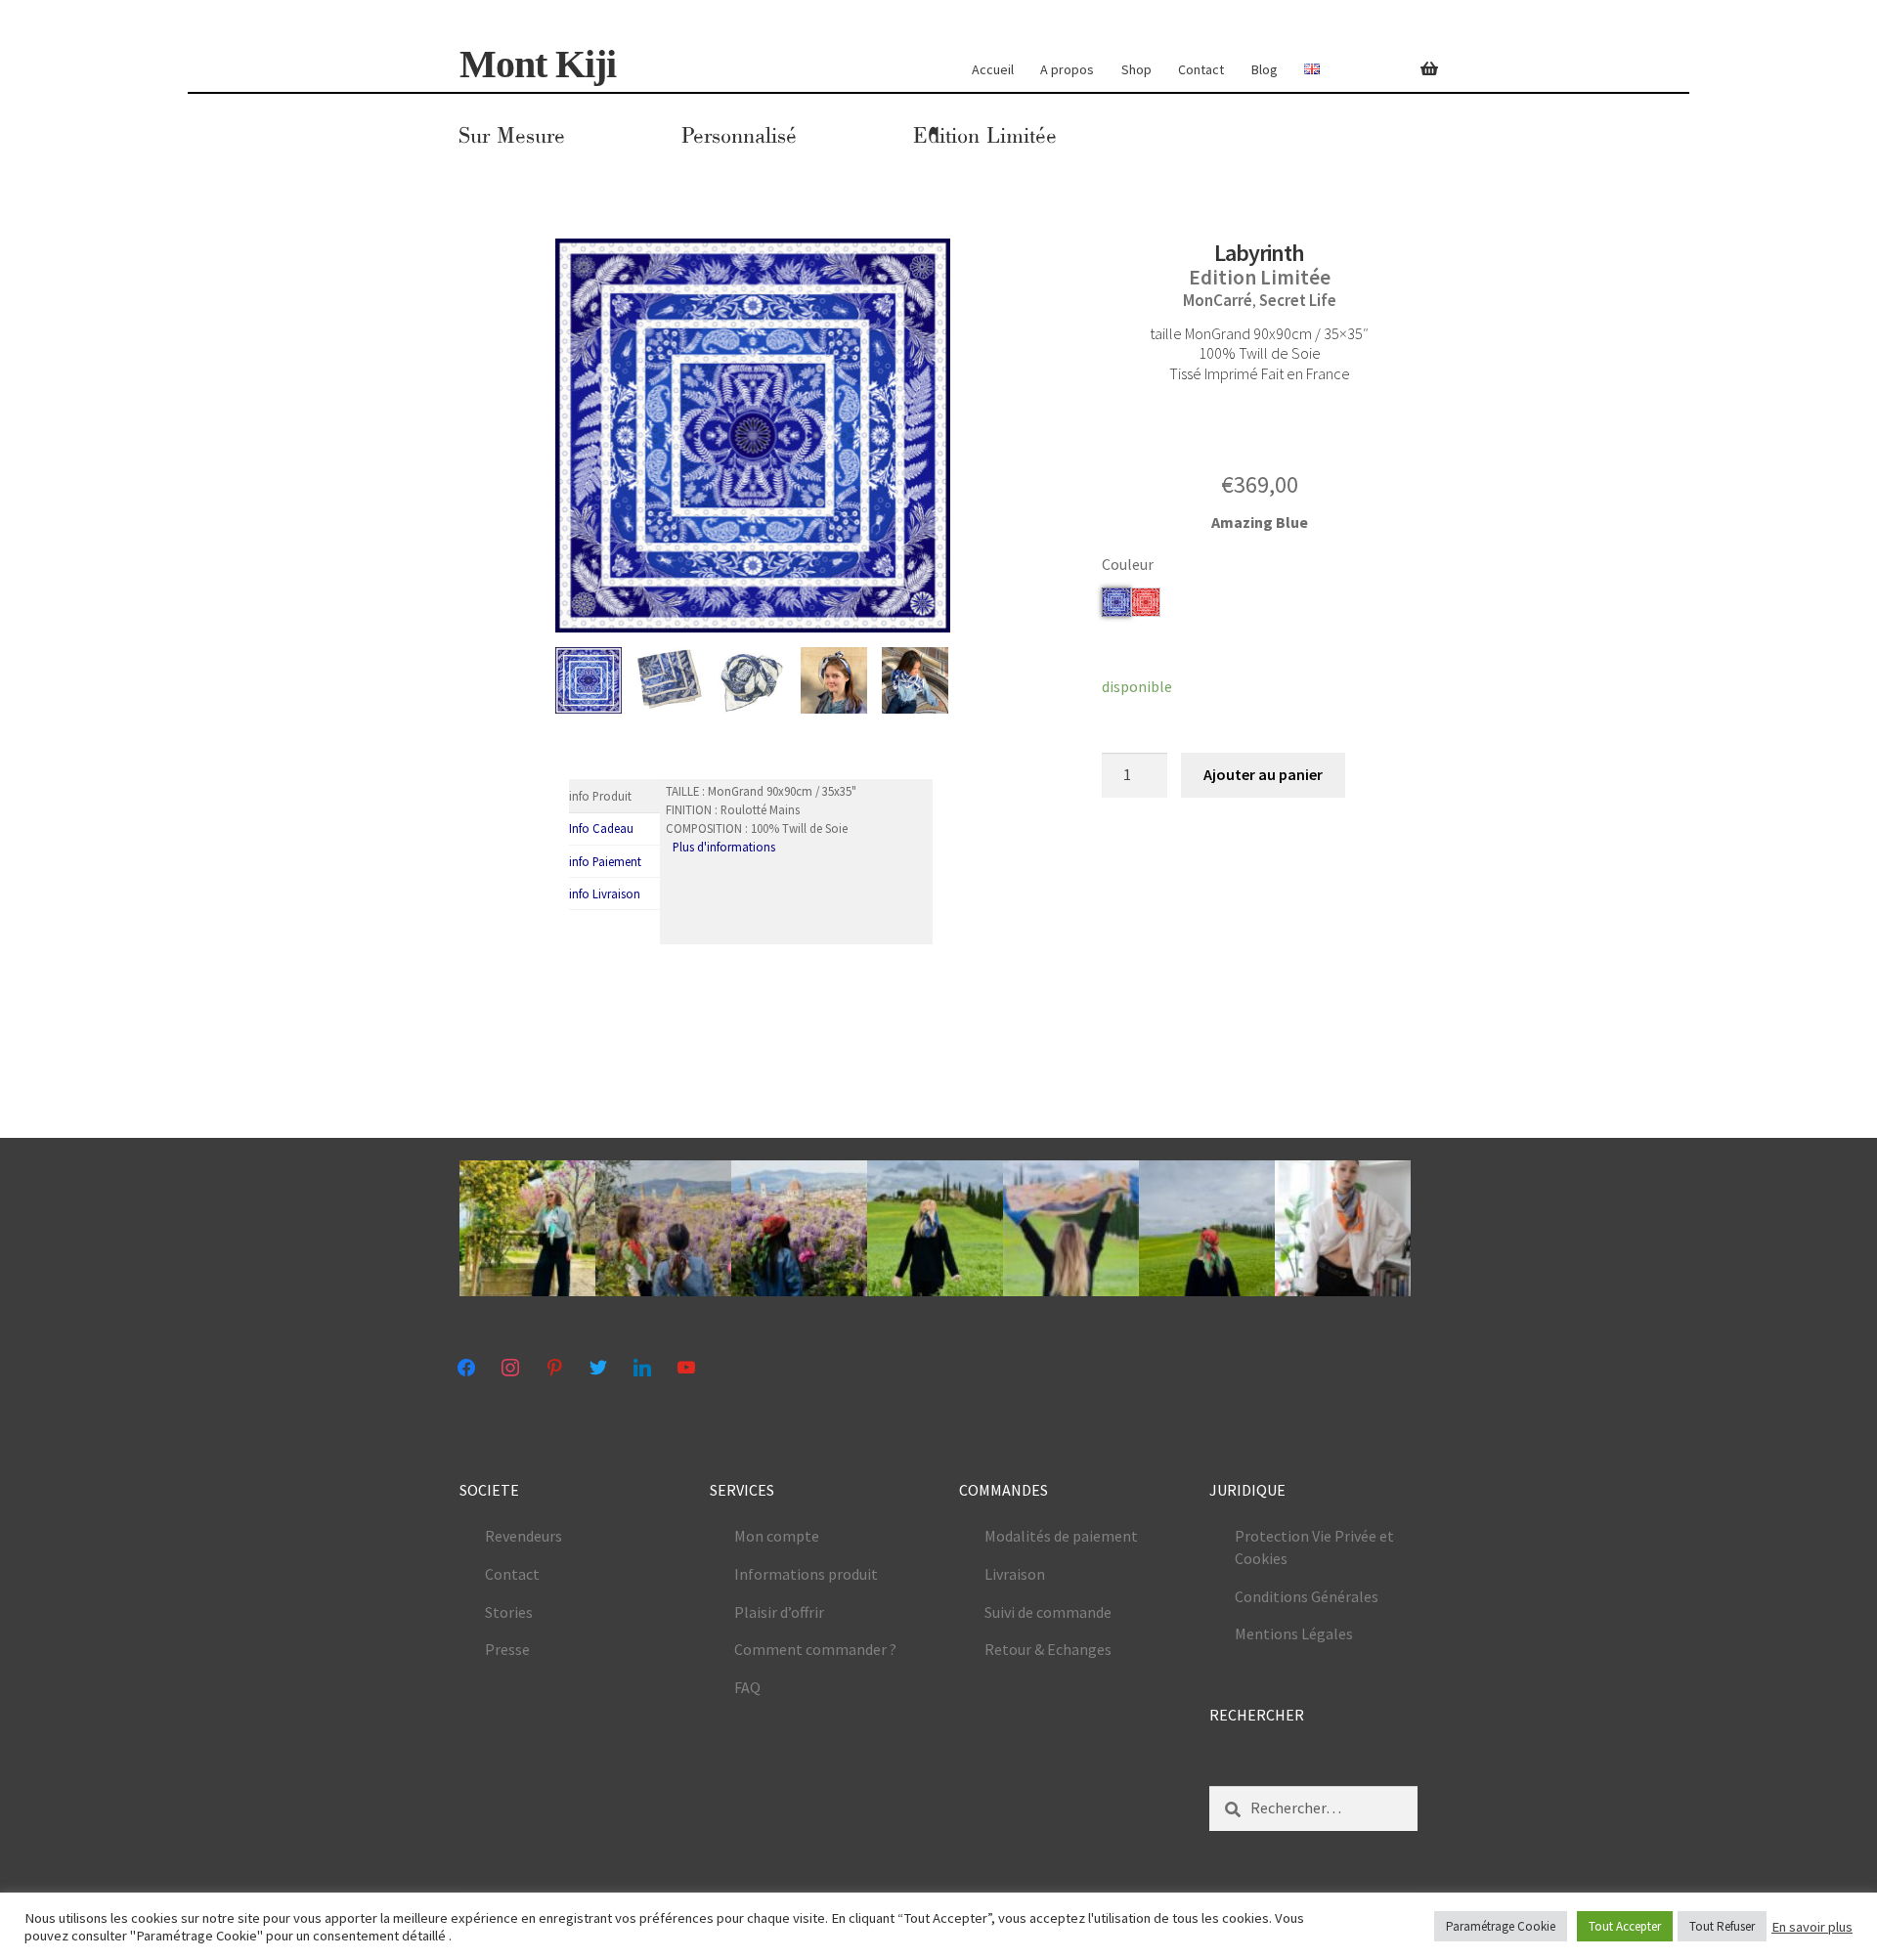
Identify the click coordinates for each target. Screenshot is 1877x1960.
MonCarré (1218, 300)
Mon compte (777, 1536)
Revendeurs (524, 1536)
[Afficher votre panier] (1419, 58)
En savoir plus (1812, 1927)
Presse (507, 1649)
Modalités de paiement (1061, 1536)
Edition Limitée (985, 136)
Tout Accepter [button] (1625, 1926)
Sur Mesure (512, 136)
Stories (509, 1612)
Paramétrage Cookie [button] (1501, 1926)
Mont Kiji (538, 64)
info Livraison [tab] (605, 893)
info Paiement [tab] (605, 861)
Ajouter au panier (1263, 774)
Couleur (1128, 564)
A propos (1067, 69)
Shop (1136, 69)
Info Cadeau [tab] (601, 828)
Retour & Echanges (1048, 1649)
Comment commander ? (815, 1649)
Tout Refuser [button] (1722, 1926)
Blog (1265, 69)
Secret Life (1298, 300)
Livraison (1015, 1574)
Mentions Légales (1294, 1633)
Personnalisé (739, 136)
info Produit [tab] (600, 796)
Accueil (993, 69)
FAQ (747, 1687)
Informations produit (806, 1574)
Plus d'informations (724, 847)
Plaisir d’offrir (779, 1612)
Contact (1201, 69)
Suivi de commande (1048, 1612)
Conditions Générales (1307, 1596)
